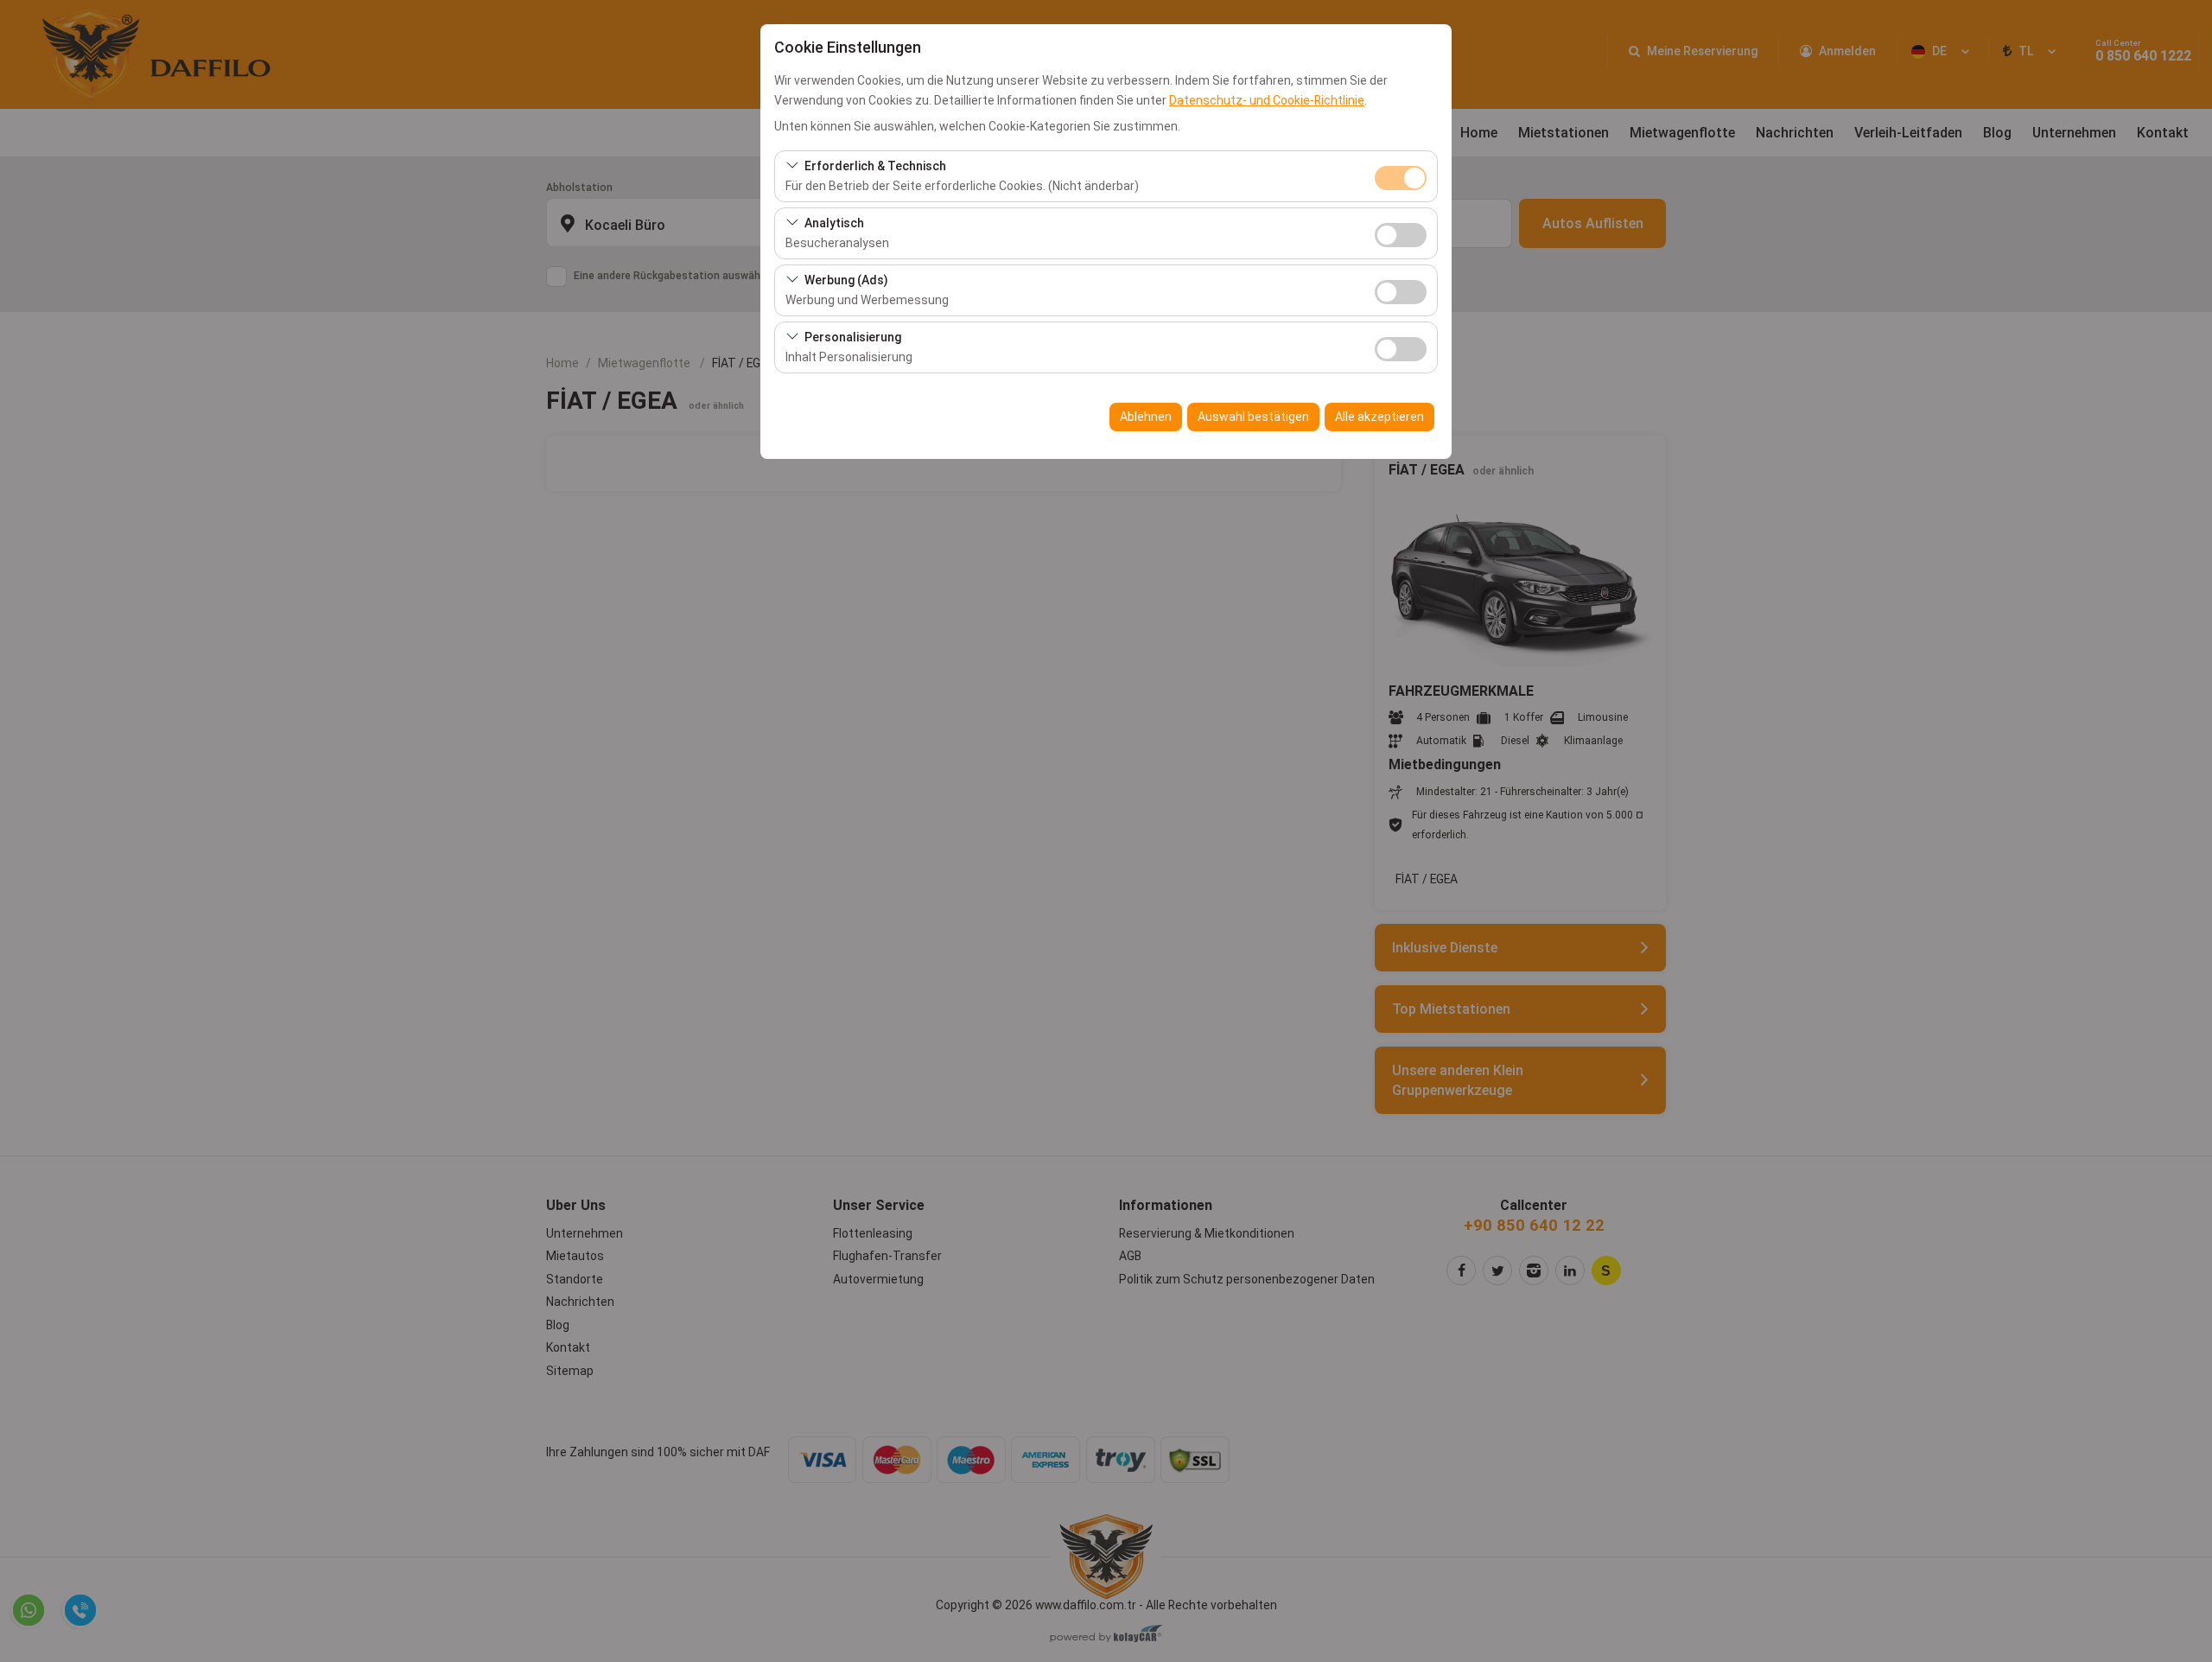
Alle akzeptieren (1379, 417)
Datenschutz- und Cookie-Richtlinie (1267, 100)
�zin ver (1401, 235)
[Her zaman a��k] (1401, 176)
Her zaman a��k (1401, 178)
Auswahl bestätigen (1253, 417)
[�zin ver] (1401, 233)
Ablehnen (1146, 417)
